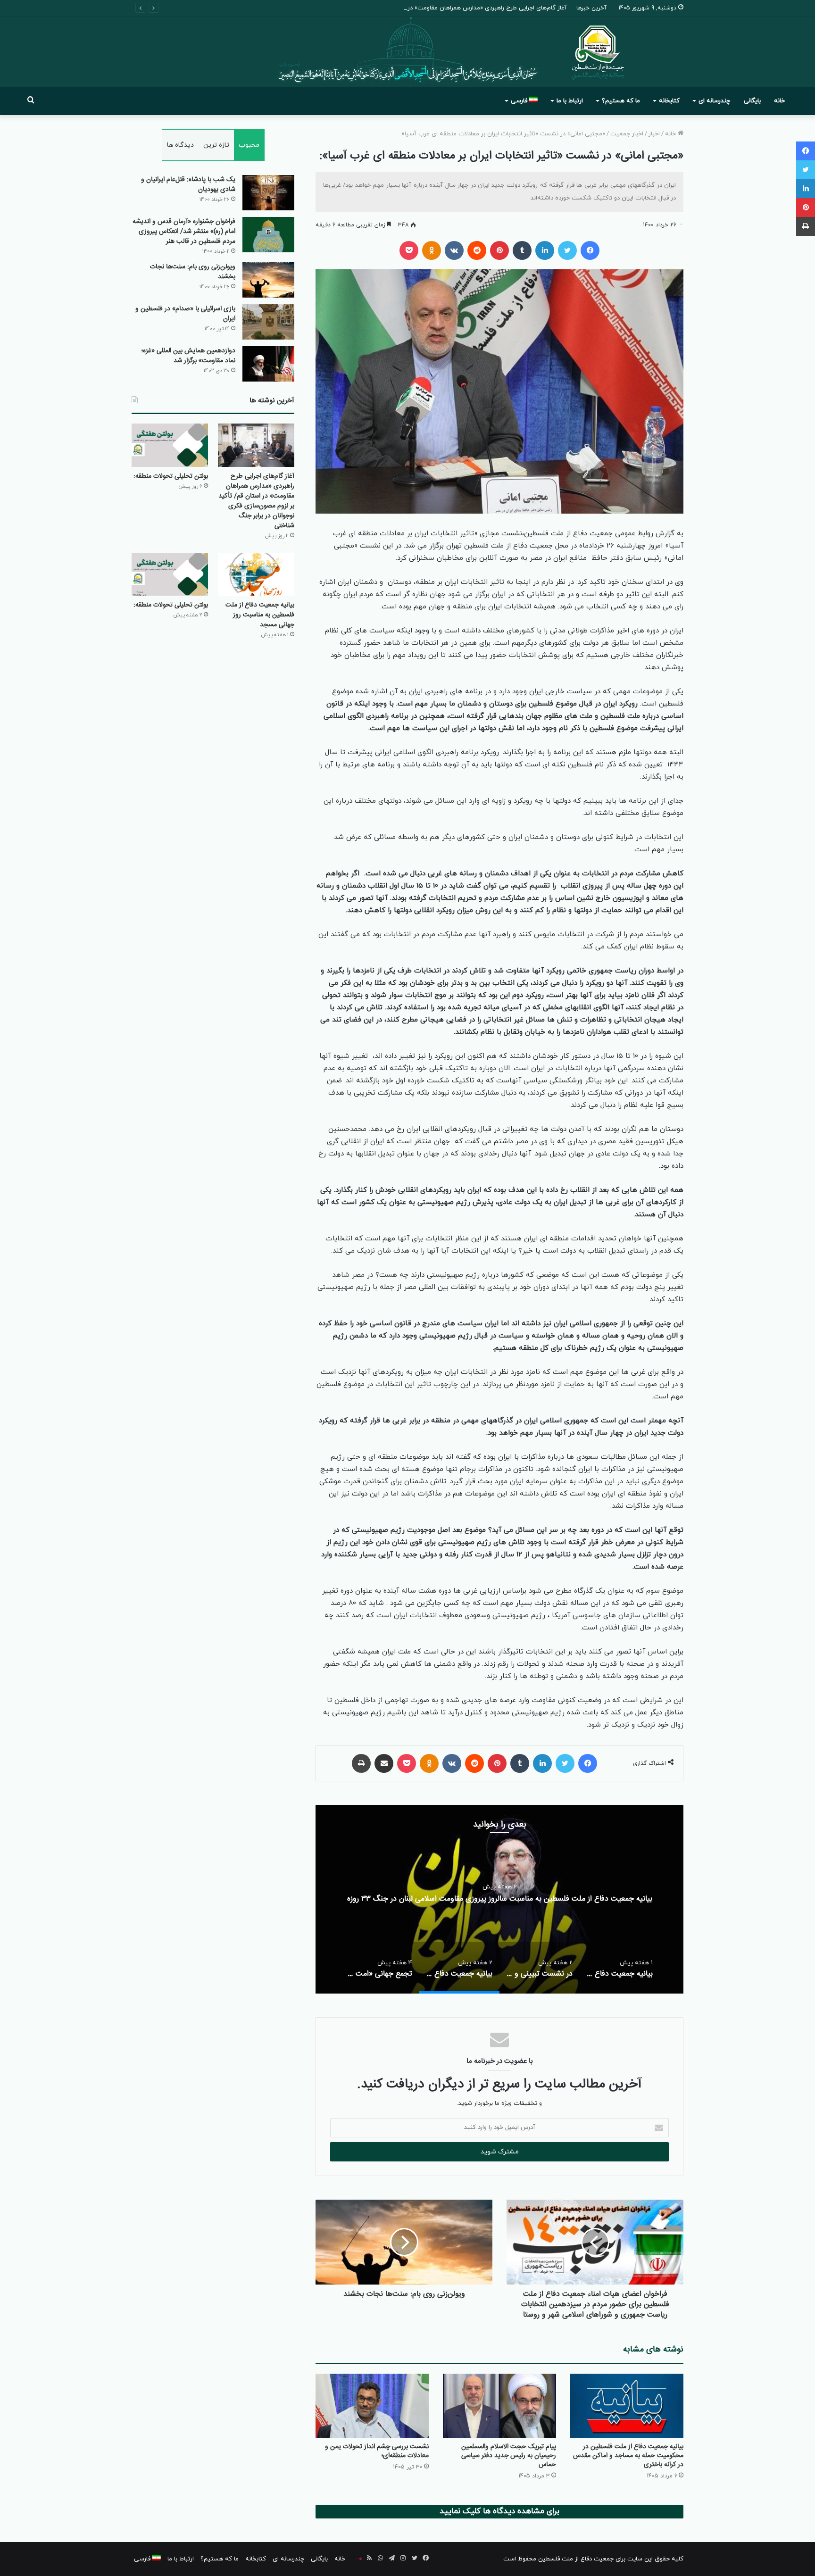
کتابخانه (669, 101)
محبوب (249, 145)
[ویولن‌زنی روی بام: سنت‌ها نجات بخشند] (268, 280)
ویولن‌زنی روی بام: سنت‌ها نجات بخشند (193, 272)
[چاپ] (361, 1763)
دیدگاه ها (180, 145)
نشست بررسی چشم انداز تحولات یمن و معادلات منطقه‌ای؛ (377, 2451)
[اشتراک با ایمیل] (384, 1763)
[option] (499, 1899)
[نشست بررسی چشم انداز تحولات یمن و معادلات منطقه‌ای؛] (372, 2406)
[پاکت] (409, 250)
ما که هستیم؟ (621, 101)
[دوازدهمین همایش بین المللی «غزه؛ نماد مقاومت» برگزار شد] (268, 364)
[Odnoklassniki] (432, 250)
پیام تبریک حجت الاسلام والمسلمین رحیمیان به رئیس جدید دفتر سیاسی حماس (509, 2456)
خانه (779, 101)
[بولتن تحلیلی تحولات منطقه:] (170, 445)
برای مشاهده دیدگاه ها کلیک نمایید (499, 2511)
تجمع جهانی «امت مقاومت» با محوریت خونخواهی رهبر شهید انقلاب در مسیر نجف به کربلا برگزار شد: (499, 1899)
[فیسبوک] (590, 250)
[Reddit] (477, 250)
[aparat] (358, 2559)
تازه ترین (216, 145)
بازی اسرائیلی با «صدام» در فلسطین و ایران (185, 314)
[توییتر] (567, 250)
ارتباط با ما (570, 101)
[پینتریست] (499, 250)
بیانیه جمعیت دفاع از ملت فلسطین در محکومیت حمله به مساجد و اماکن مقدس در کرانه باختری (628, 2456)
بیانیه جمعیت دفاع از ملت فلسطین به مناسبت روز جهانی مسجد (260, 615)
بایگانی (752, 101)
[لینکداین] (545, 250)
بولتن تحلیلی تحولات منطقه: (171, 476)
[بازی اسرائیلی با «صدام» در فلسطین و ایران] (268, 322)
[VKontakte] (454, 250)
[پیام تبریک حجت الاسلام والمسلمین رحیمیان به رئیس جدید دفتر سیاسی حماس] (499, 2406)
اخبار (654, 134)
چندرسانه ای (714, 101)
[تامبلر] (522, 250)
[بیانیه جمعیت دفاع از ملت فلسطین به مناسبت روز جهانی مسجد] (256, 574)
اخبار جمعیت (627, 134)
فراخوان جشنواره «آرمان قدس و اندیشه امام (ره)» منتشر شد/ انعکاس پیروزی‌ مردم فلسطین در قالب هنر (184, 232)
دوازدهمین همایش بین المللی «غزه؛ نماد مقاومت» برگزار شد (188, 356)
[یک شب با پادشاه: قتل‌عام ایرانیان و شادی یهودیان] (268, 193)
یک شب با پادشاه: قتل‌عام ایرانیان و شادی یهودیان (188, 185)
